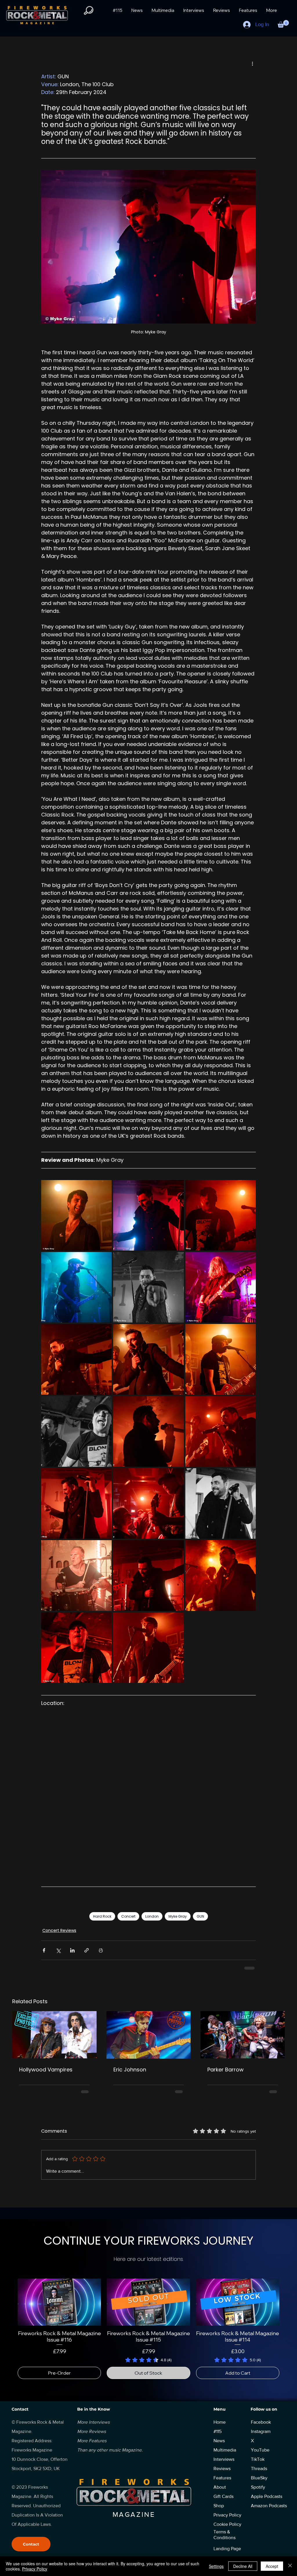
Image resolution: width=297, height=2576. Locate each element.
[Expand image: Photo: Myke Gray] (76, 1215)
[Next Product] (288, 2294)
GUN (200, 1916)
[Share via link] (87, 1950)
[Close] (290, 2566)
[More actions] (252, 63)
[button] (283, 24)
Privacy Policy (35, 2569)
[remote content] (148, 1795)
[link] (148, 2352)
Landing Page (227, 2540)
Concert (128, 1916)
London (152, 1916)
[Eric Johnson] (149, 2035)
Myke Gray (178, 1916)
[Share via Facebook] (44, 1950)
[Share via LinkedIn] (72, 1950)
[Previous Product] (9, 2294)
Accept (272, 2566)
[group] (148, 2321)
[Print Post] (101, 1950)
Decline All (243, 2566)
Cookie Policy (227, 2516)
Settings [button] (216, 2566)
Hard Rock (102, 1916)
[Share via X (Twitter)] (58, 1950)
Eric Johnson (130, 2070)
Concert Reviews (59, 1930)
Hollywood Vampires (46, 2070)
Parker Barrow (226, 2070)
